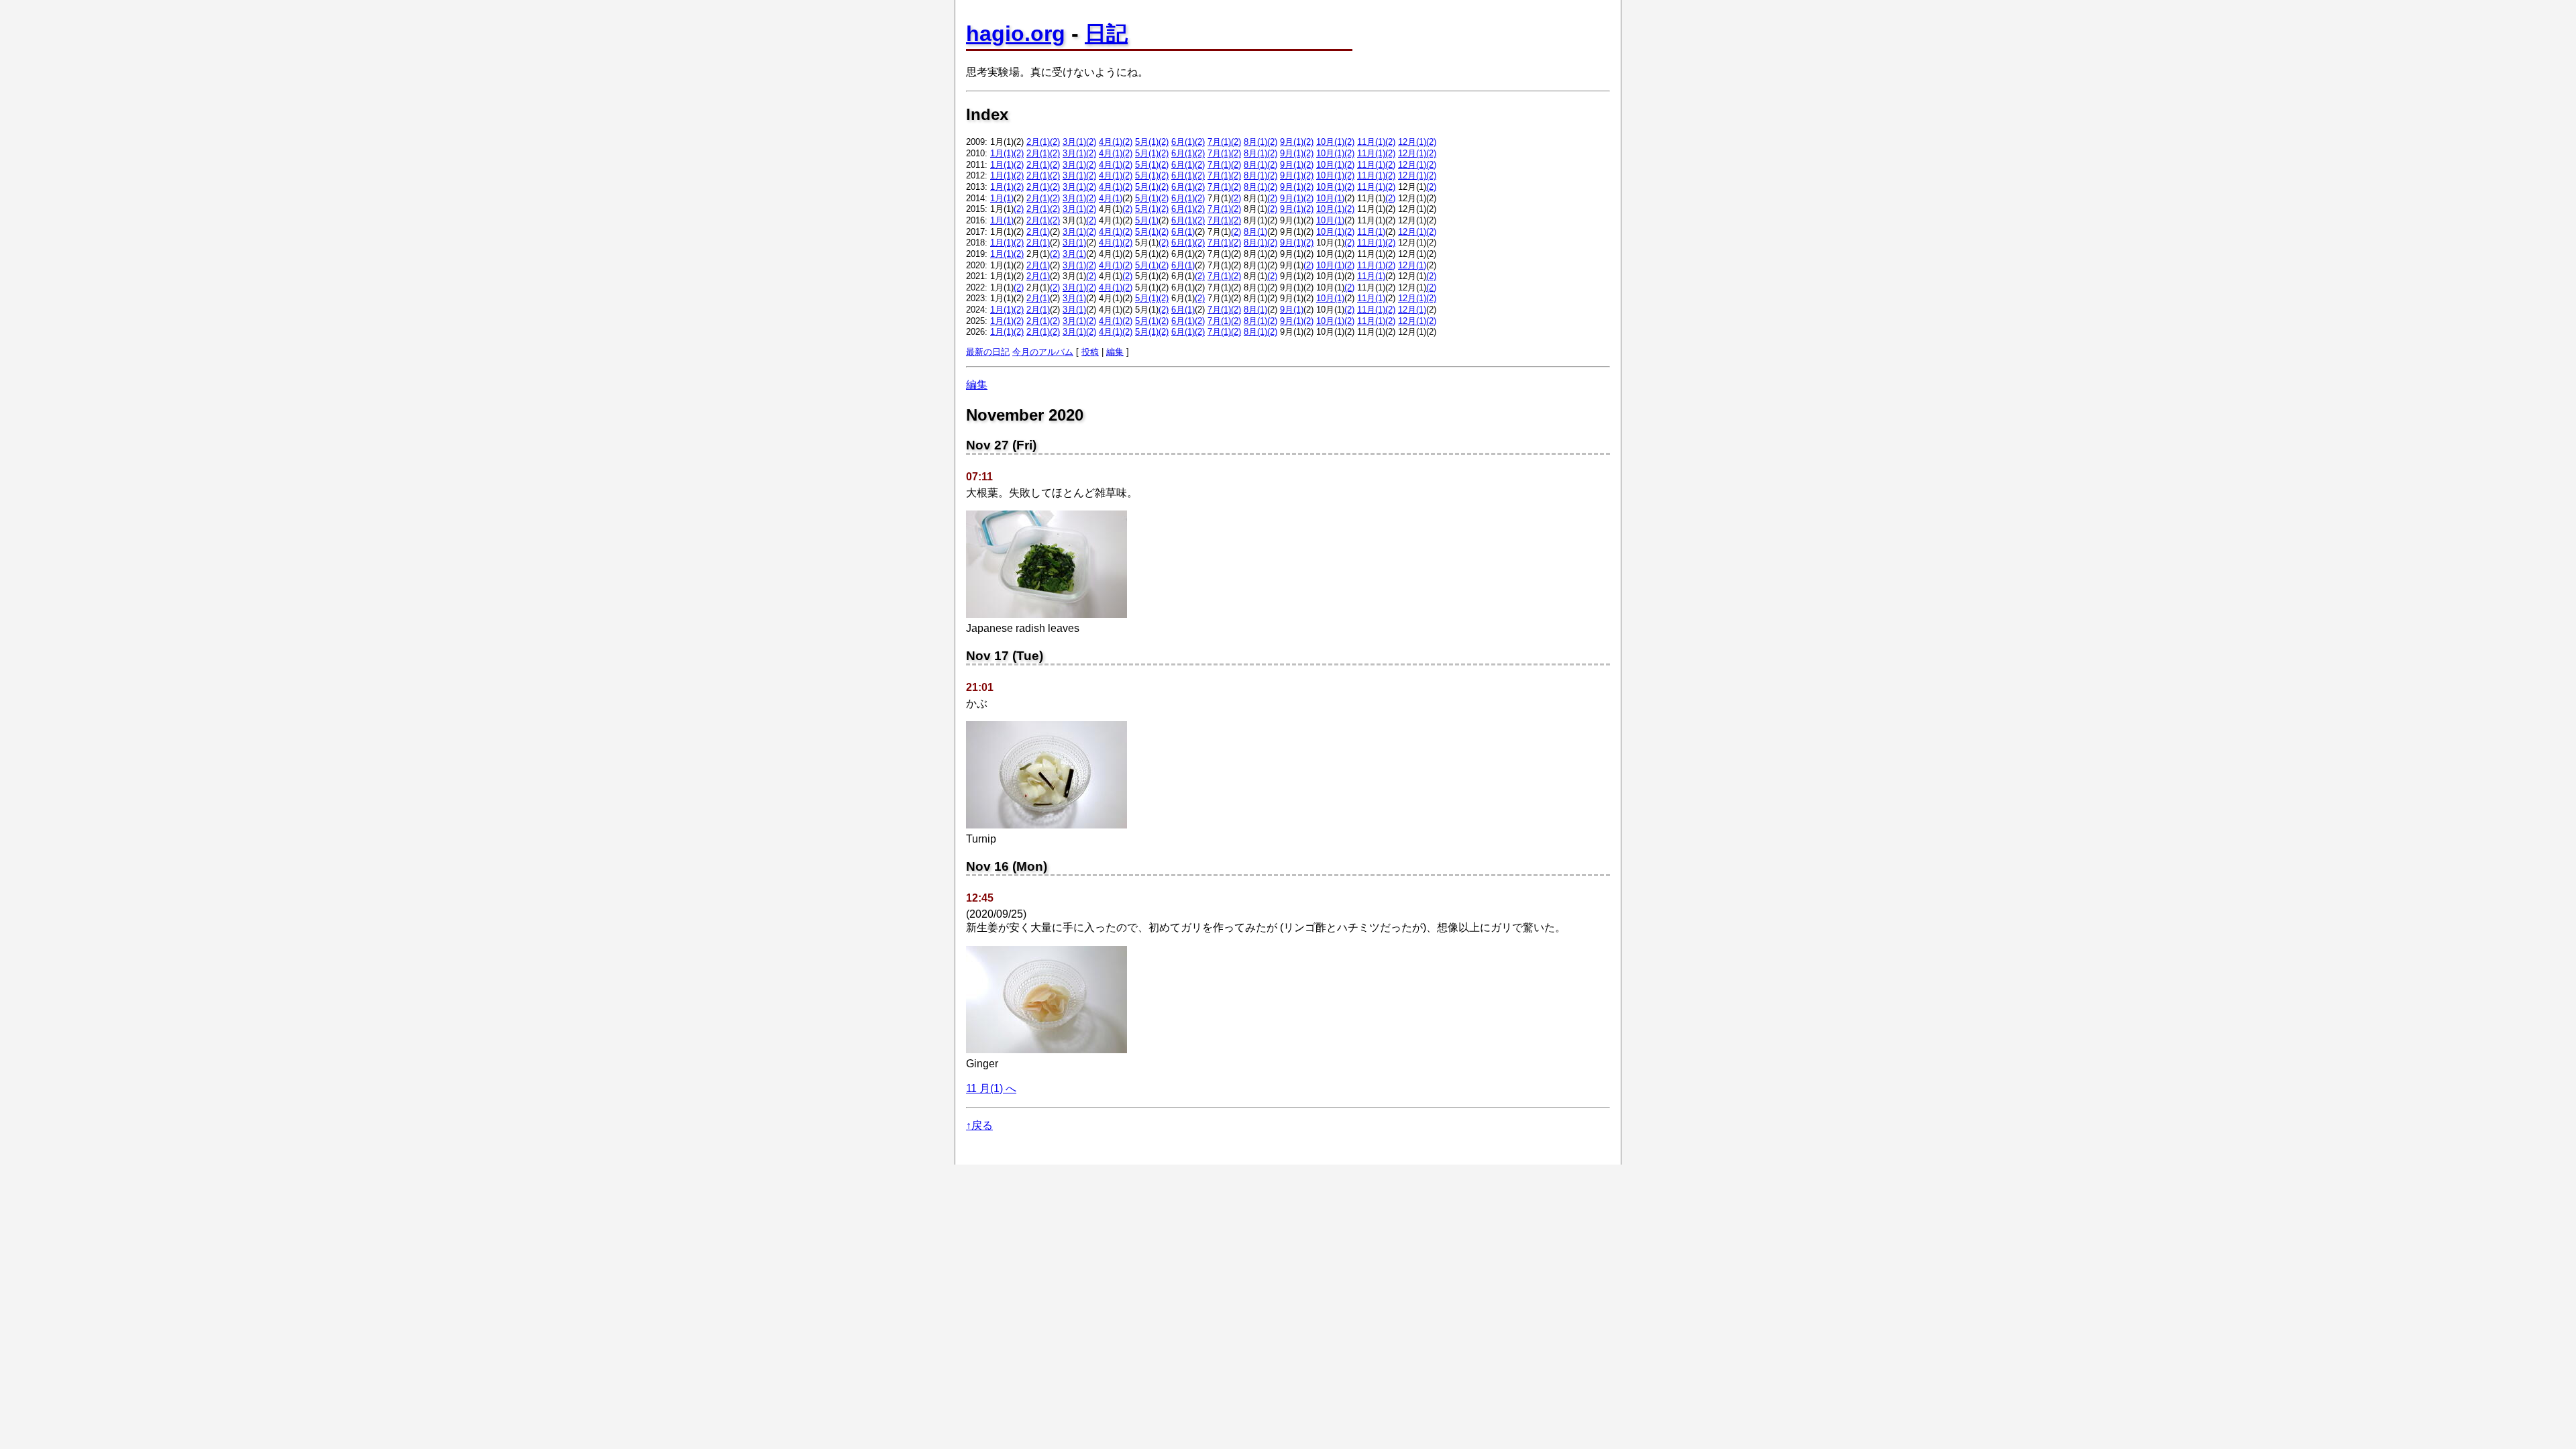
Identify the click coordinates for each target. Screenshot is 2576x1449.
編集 (1115, 352)
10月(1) (1330, 142)
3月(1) (1074, 142)
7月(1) (1219, 142)
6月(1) (1183, 142)
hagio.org (1016, 34)
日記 (1106, 34)
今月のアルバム (1043, 352)
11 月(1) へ (991, 1088)
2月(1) (1038, 142)
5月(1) (1147, 142)
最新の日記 (988, 352)
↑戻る (979, 1125)
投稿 (1090, 352)
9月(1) (1292, 142)
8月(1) (1255, 142)
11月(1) (1371, 142)
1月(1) (1002, 153)
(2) (1055, 142)
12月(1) (1412, 142)
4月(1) (1111, 142)
